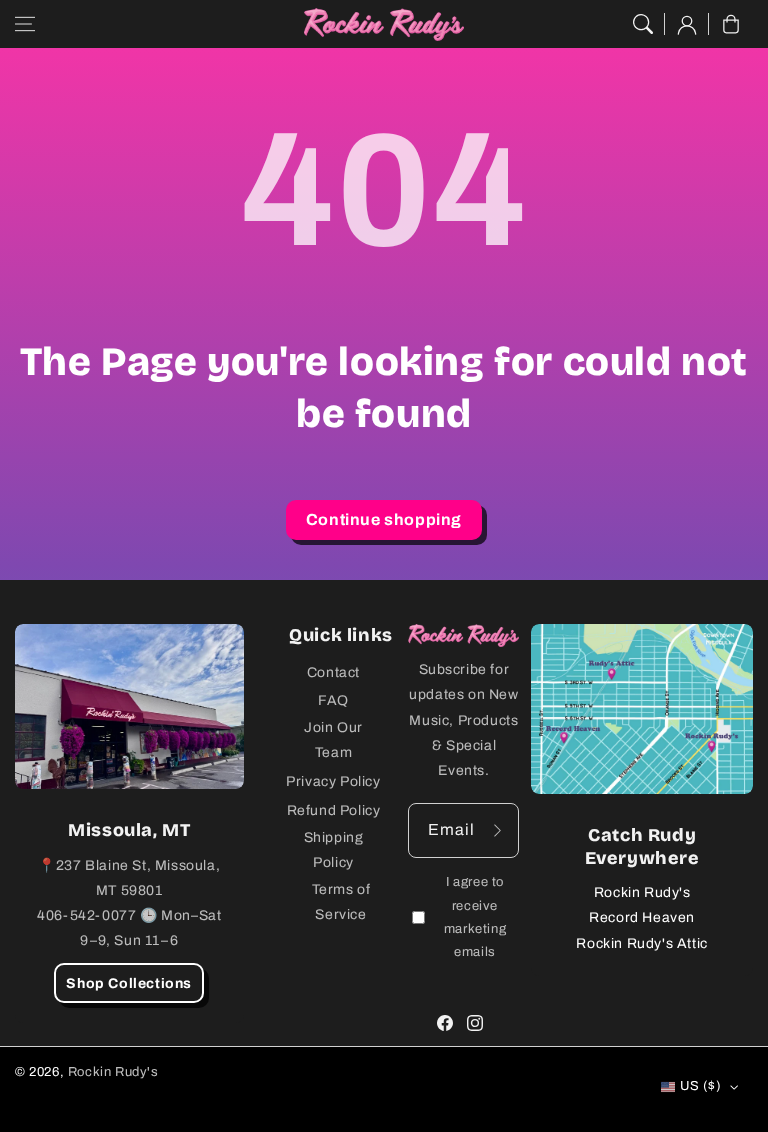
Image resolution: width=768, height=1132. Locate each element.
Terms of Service (341, 902)
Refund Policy (334, 810)
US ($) (700, 1086)
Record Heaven (642, 917)
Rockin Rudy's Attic (641, 943)
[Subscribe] (497, 830)
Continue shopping (384, 519)
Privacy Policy (333, 781)
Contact (333, 672)
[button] (25, 24)
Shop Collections (129, 983)
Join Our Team (333, 740)
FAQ (333, 700)
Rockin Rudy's (642, 892)
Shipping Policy (334, 850)
